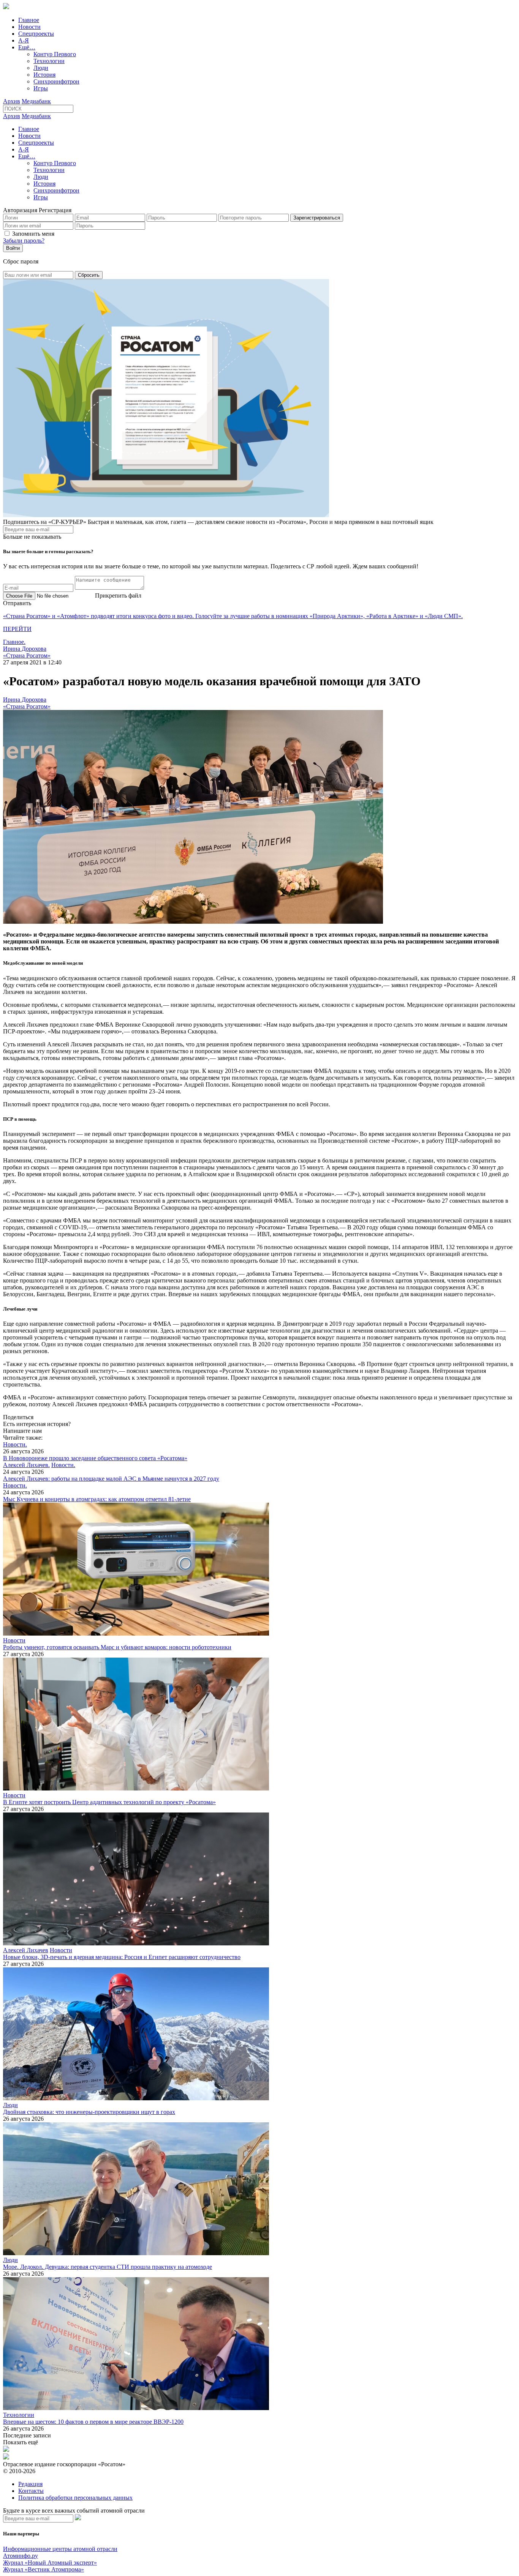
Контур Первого (55, 54)
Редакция (30, 2484)
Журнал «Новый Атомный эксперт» (50, 2563)
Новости (29, 27)
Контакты (31, 2491)
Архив (12, 101)
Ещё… (27, 47)
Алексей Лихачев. (26, 1465)
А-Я (24, 40)
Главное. (14, 642)
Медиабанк (36, 101)
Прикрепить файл (118, 595)
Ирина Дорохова (25, 649)
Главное (29, 20)
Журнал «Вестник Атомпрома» (44, 2569)
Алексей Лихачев (26, 1950)
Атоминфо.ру (21, 2556)
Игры (41, 88)
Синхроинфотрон (56, 81)
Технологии (49, 61)
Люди (41, 68)
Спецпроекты (36, 34)
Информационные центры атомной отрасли (60, 2549)
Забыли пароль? (24, 241)
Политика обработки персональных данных (75, 2498)
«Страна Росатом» (27, 655)
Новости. (15, 1444)
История (44, 75)
